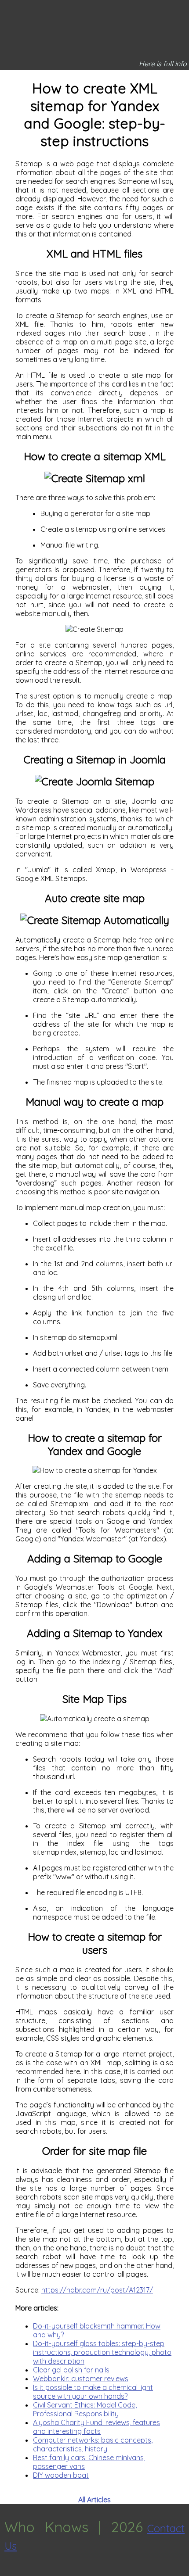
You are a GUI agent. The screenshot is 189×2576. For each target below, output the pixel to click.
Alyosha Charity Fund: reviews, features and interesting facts (96, 2427)
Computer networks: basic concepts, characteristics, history (93, 2444)
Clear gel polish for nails (71, 2370)
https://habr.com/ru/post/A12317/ (97, 2290)
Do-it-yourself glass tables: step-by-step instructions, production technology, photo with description (102, 2352)
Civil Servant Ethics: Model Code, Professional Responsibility (85, 2409)
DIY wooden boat (61, 2475)
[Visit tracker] (8, 2572)
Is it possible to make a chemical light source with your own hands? (93, 2392)
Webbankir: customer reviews (81, 2379)
